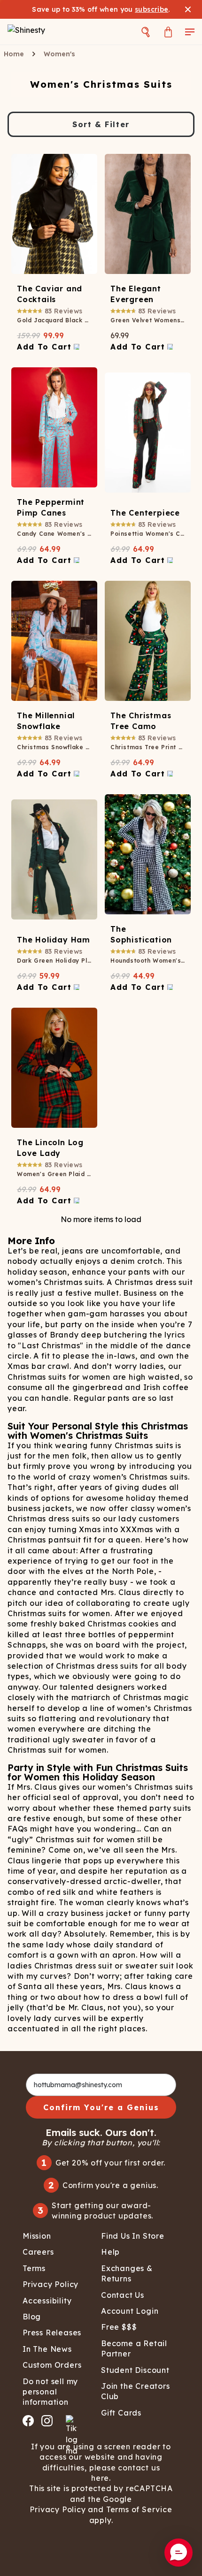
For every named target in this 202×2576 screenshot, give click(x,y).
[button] (179, 2553)
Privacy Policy (58, 2509)
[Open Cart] (168, 32)
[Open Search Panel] (146, 32)
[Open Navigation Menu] (190, 32)
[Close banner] (188, 9)
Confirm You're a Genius (101, 2107)
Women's (59, 54)
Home (14, 54)
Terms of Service (139, 2509)
